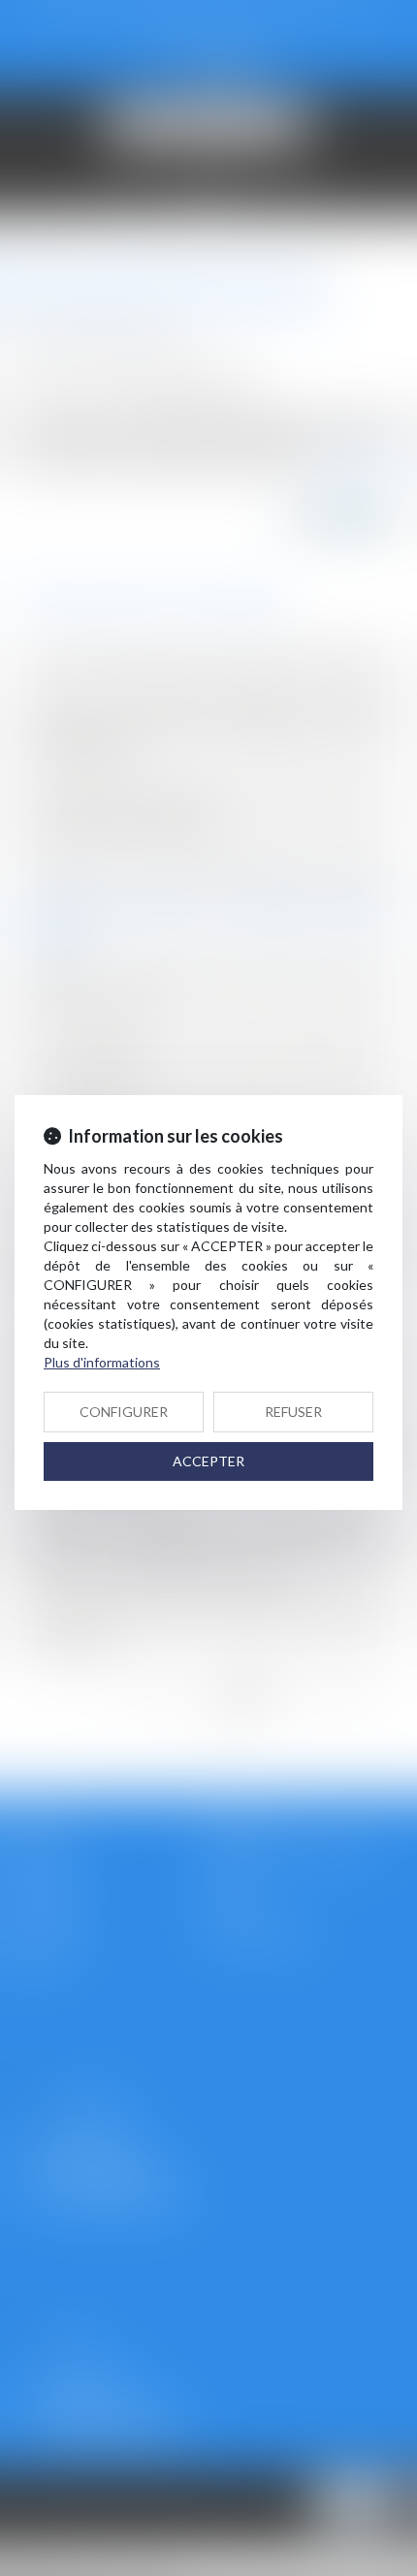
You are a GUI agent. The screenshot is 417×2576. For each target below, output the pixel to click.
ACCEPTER (208, 1461)
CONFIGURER (124, 1412)
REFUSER (293, 1412)
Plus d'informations (102, 1362)
